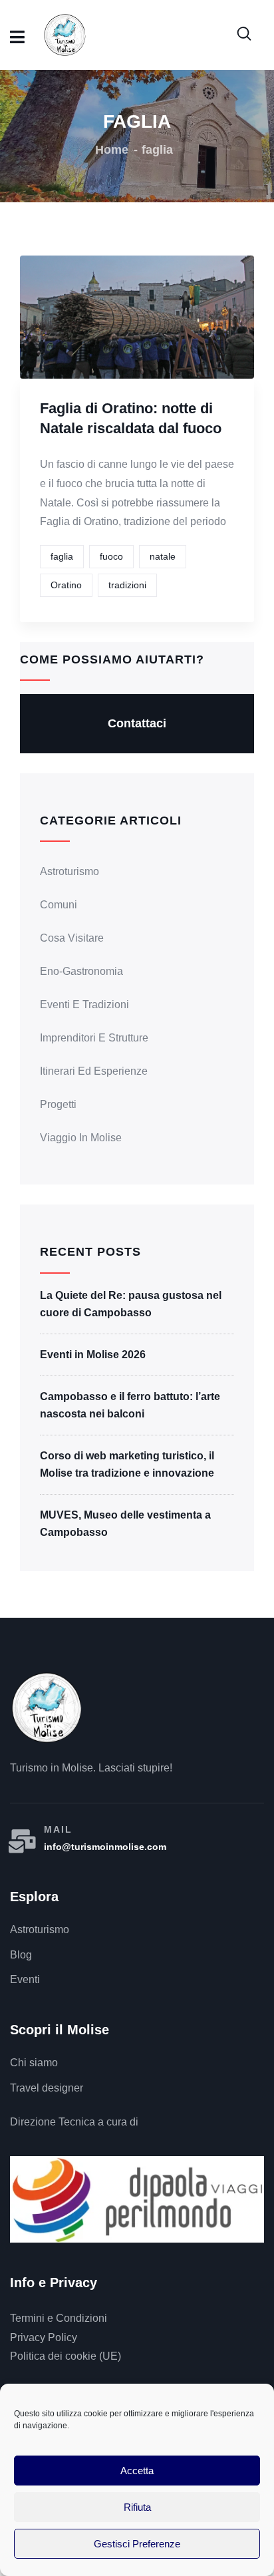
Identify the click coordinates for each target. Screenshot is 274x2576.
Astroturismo (69, 871)
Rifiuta (137, 2507)
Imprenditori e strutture (94, 1038)
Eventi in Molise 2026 (93, 1355)
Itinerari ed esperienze (94, 1071)
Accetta (137, 2471)
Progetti (58, 1104)
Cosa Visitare (72, 938)
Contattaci (137, 723)
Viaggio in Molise (81, 1138)
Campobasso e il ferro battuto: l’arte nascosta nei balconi (130, 1405)
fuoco (111, 556)
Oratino (66, 585)
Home (112, 150)
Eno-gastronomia (81, 971)
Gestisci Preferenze (137, 2544)
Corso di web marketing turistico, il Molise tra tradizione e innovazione (127, 1464)
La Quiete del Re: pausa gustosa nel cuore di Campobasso (131, 1304)
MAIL (58, 1829)
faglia (62, 556)
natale (163, 556)
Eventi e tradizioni (84, 1005)
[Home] (47, 1708)
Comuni (59, 905)
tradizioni (127, 585)
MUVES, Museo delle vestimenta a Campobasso (125, 1524)
